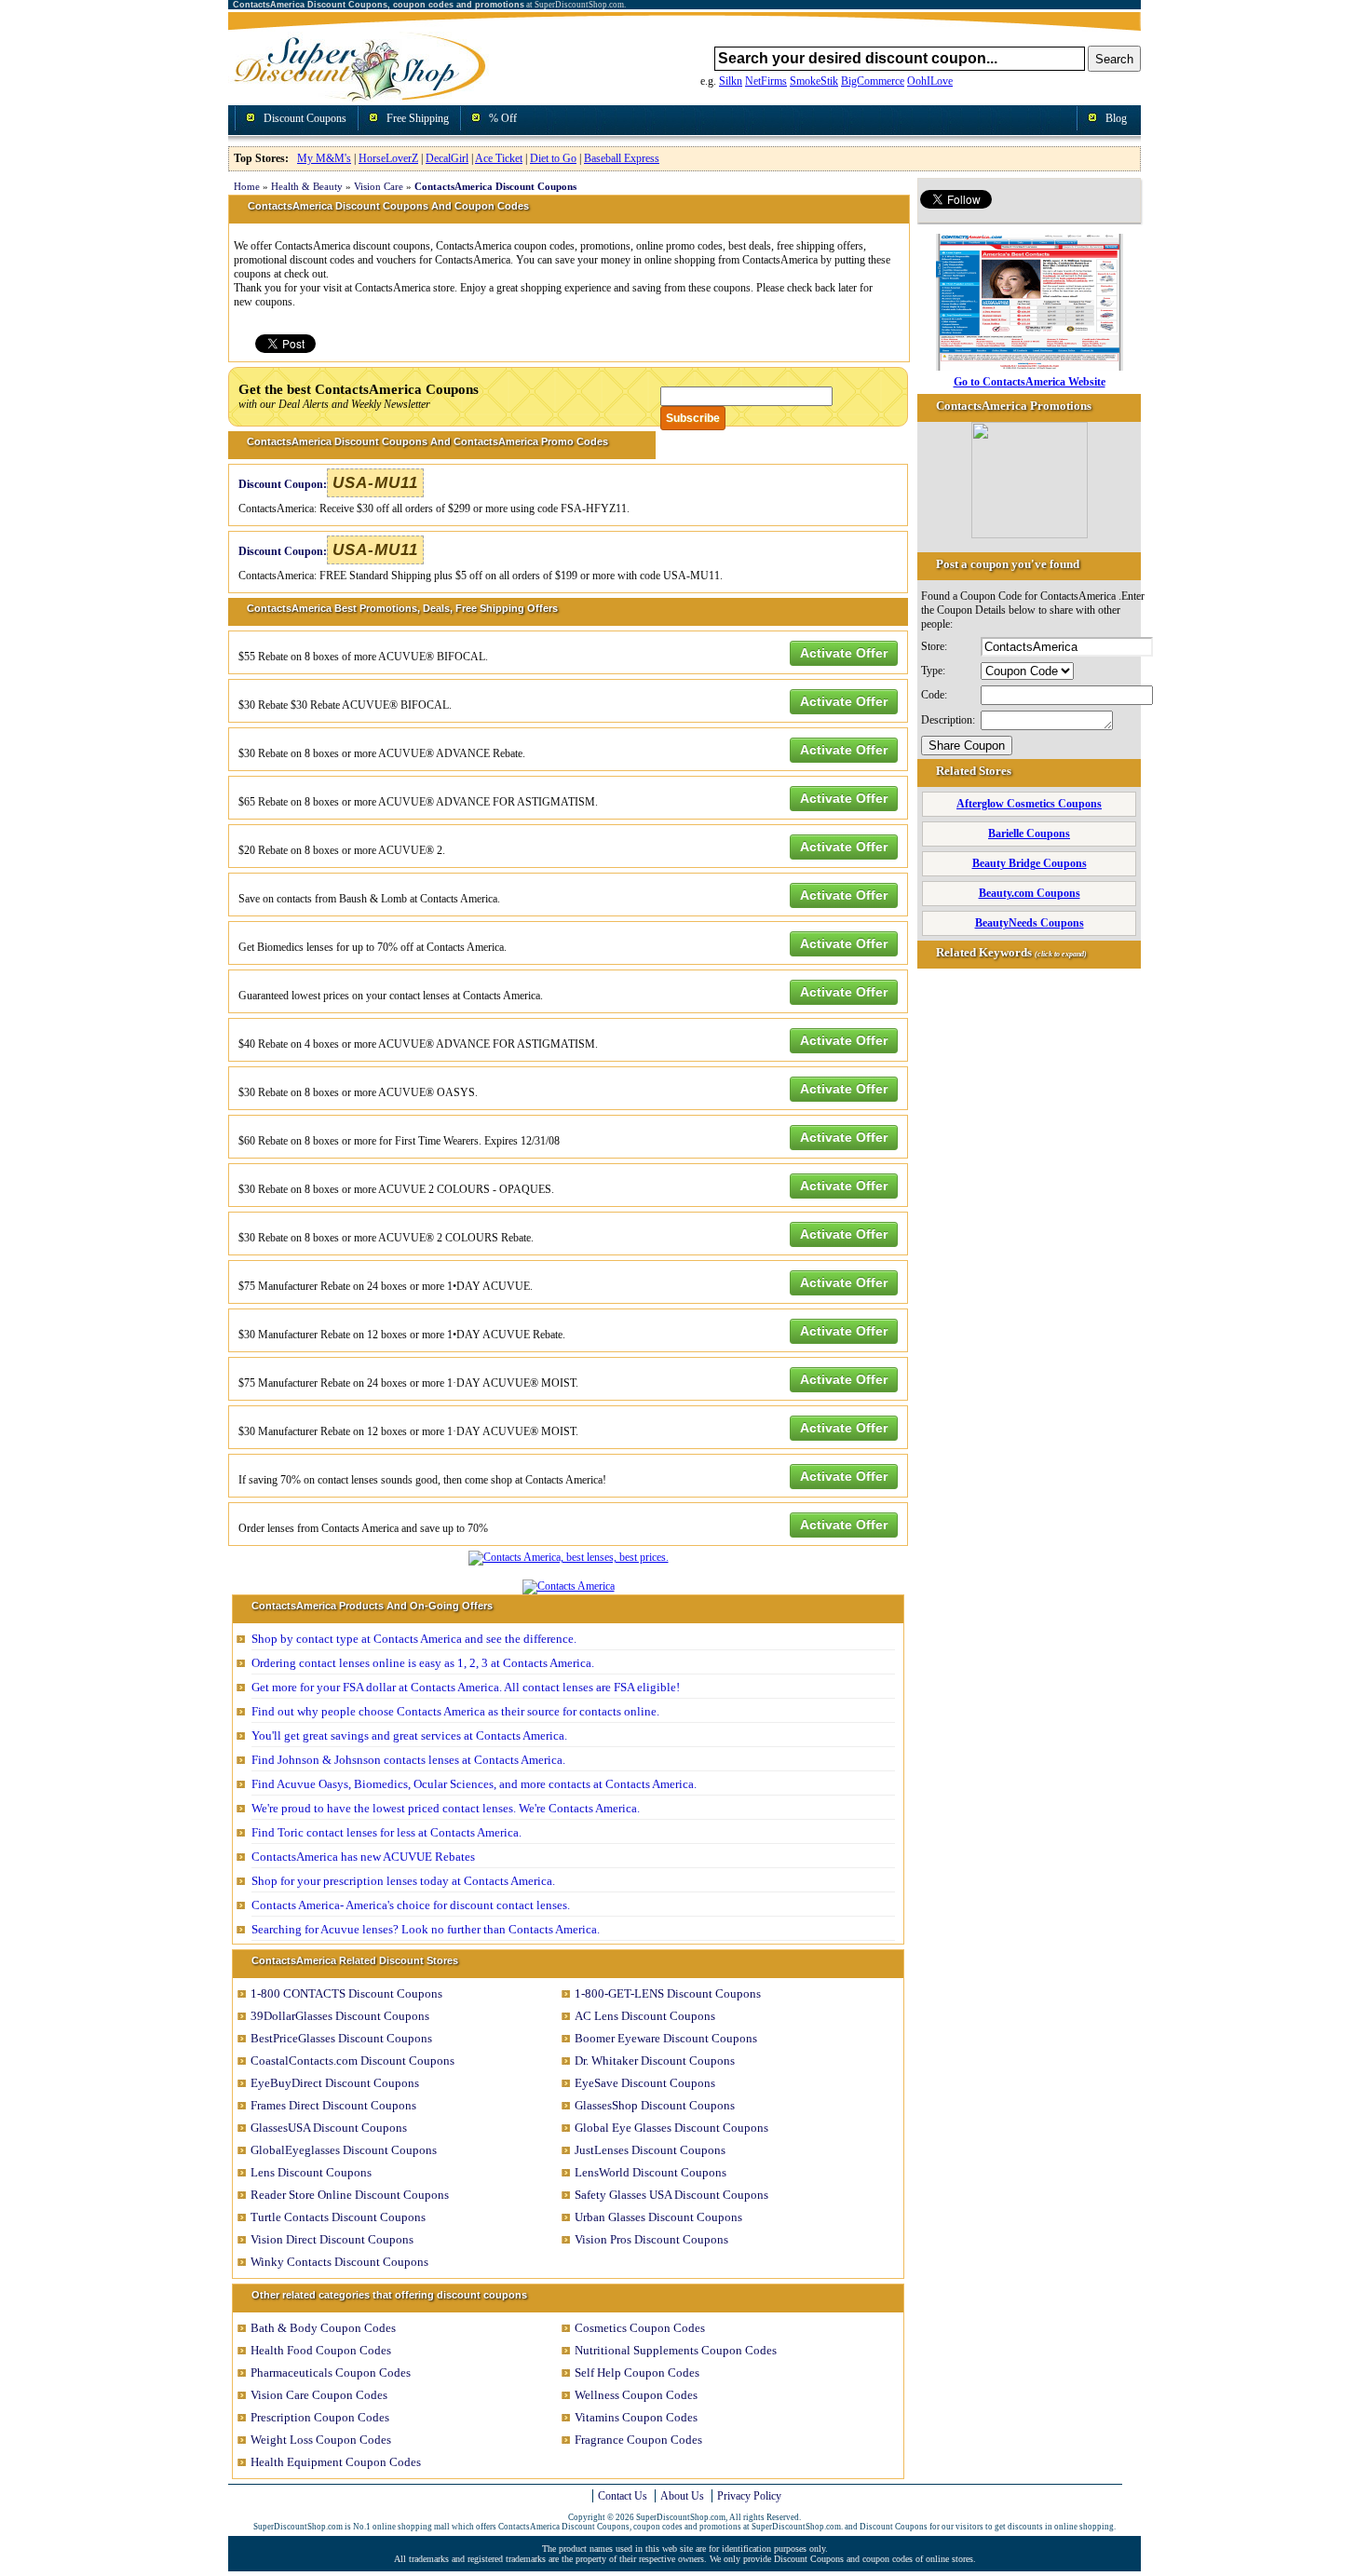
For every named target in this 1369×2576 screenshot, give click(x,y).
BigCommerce (873, 81)
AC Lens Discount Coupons (645, 2016)
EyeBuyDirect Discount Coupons (335, 2083)
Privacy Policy (749, 2496)
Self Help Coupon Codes (637, 2373)
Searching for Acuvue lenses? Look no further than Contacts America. (426, 1929)
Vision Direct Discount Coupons (332, 2239)
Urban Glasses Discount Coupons (658, 2217)
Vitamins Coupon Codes (636, 2417)
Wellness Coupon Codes (636, 2395)
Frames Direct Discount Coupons (333, 2105)
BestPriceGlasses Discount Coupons (341, 2038)
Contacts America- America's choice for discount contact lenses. (411, 1905)
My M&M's (324, 158)
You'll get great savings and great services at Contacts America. (409, 1735)
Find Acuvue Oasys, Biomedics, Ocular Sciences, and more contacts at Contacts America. (474, 1784)
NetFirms (766, 81)
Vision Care (379, 186)
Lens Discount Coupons (311, 2172)
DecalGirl (447, 158)
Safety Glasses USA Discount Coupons (671, 2195)
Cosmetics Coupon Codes (640, 2328)
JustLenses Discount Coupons (650, 2150)
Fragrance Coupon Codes (638, 2440)
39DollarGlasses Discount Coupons (340, 2016)
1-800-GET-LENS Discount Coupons (668, 1993)
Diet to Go (553, 158)
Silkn (731, 81)
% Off (503, 118)
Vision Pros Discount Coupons (651, 2239)
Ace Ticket (499, 158)
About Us (682, 2496)
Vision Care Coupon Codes (319, 2395)
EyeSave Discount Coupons (645, 2083)
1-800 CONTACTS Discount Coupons (346, 1993)
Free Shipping (418, 118)
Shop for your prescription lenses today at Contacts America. (403, 1881)
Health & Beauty (307, 186)
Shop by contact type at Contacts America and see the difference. (414, 1639)
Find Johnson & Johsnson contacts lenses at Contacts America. (408, 1760)
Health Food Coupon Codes (321, 2350)
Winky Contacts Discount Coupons (339, 2262)
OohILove (930, 81)
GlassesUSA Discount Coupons (329, 2128)
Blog (1116, 118)
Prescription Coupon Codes (320, 2417)
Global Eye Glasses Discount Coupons (671, 2128)
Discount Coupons (305, 118)
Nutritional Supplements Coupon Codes (676, 2350)
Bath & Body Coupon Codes (323, 2328)
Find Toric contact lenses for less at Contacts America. (386, 1832)
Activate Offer (844, 653)
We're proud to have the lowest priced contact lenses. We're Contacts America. (446, 1808)
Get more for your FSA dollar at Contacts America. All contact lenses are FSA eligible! (466, 1687)
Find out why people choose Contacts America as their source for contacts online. (455, 1711)
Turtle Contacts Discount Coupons (338, 2217)
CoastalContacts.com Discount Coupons (352, 2061)
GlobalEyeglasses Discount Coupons (344, 2150)
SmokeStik (814, 81)
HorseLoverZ (388, 158)
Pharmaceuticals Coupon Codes (331, 2373)
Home (247, 186)
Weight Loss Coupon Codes (321, 2440)
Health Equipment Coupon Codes (336, 2462)
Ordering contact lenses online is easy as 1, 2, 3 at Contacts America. (423, 1663)
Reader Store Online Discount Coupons (350, 2195)
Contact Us (623, 2496)
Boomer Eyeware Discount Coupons (666, 2038)
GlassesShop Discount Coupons (655, 2105)
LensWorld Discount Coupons (651, 2172)
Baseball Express (622, 158)
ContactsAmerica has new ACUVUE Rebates (363, 1857)
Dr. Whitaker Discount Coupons (655, 2061)
